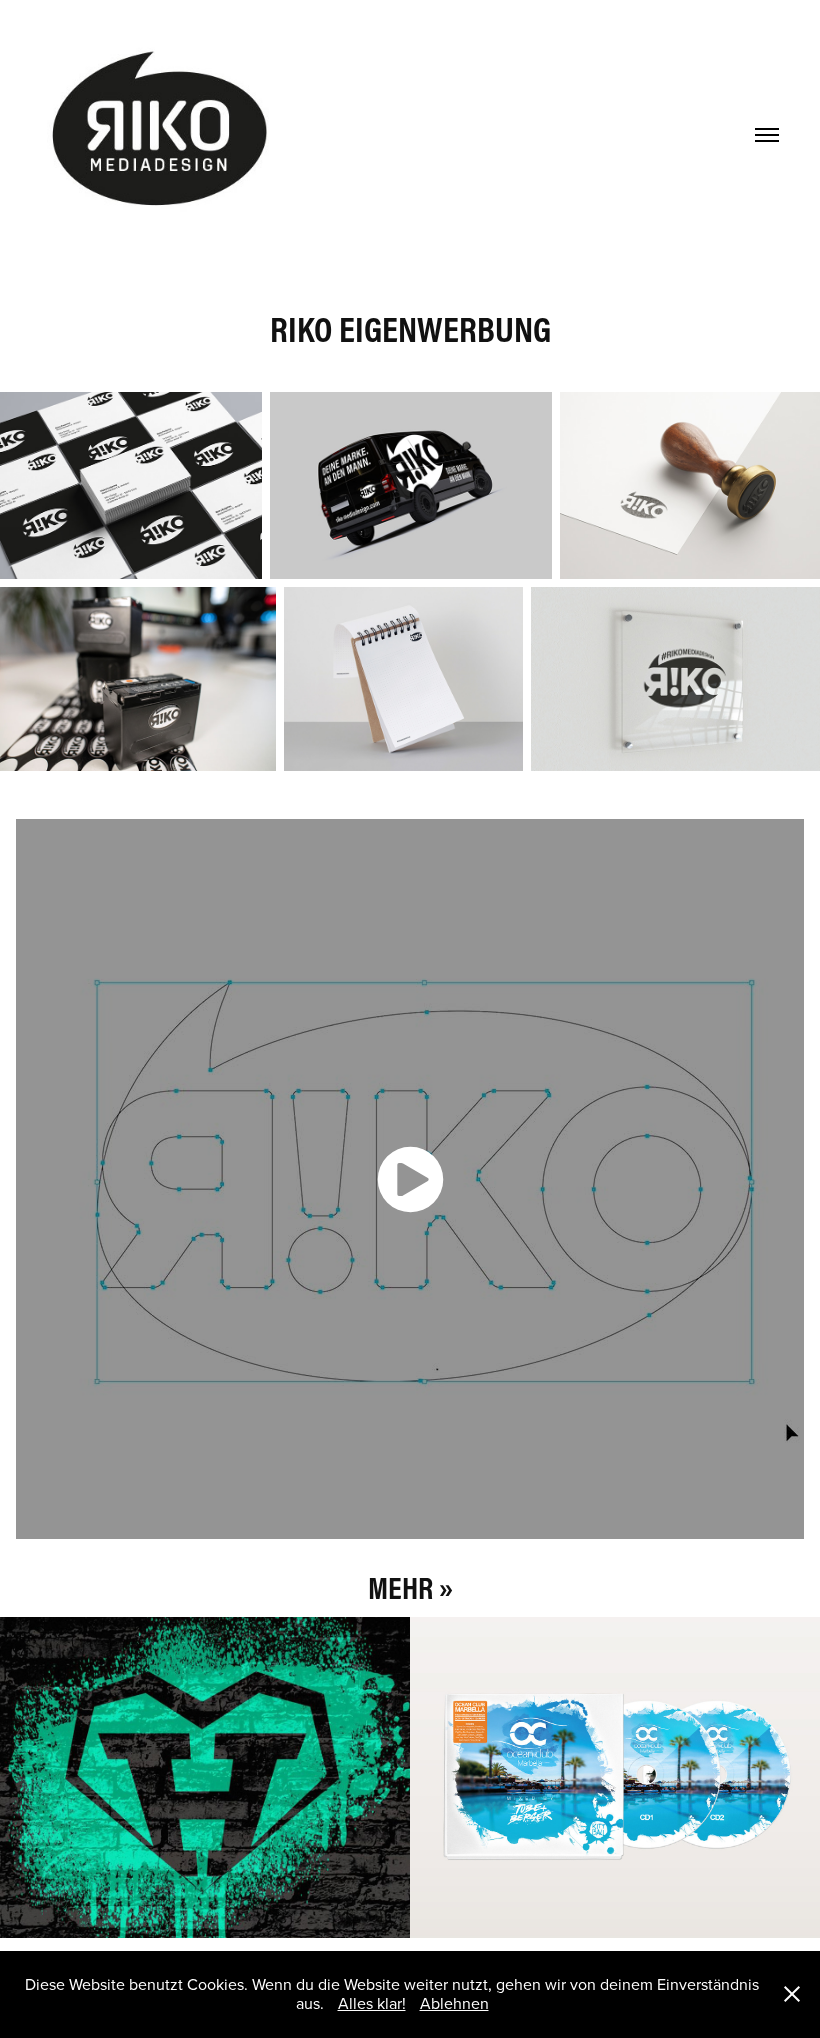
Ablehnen (454, 2003)
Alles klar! (372, 2003)
